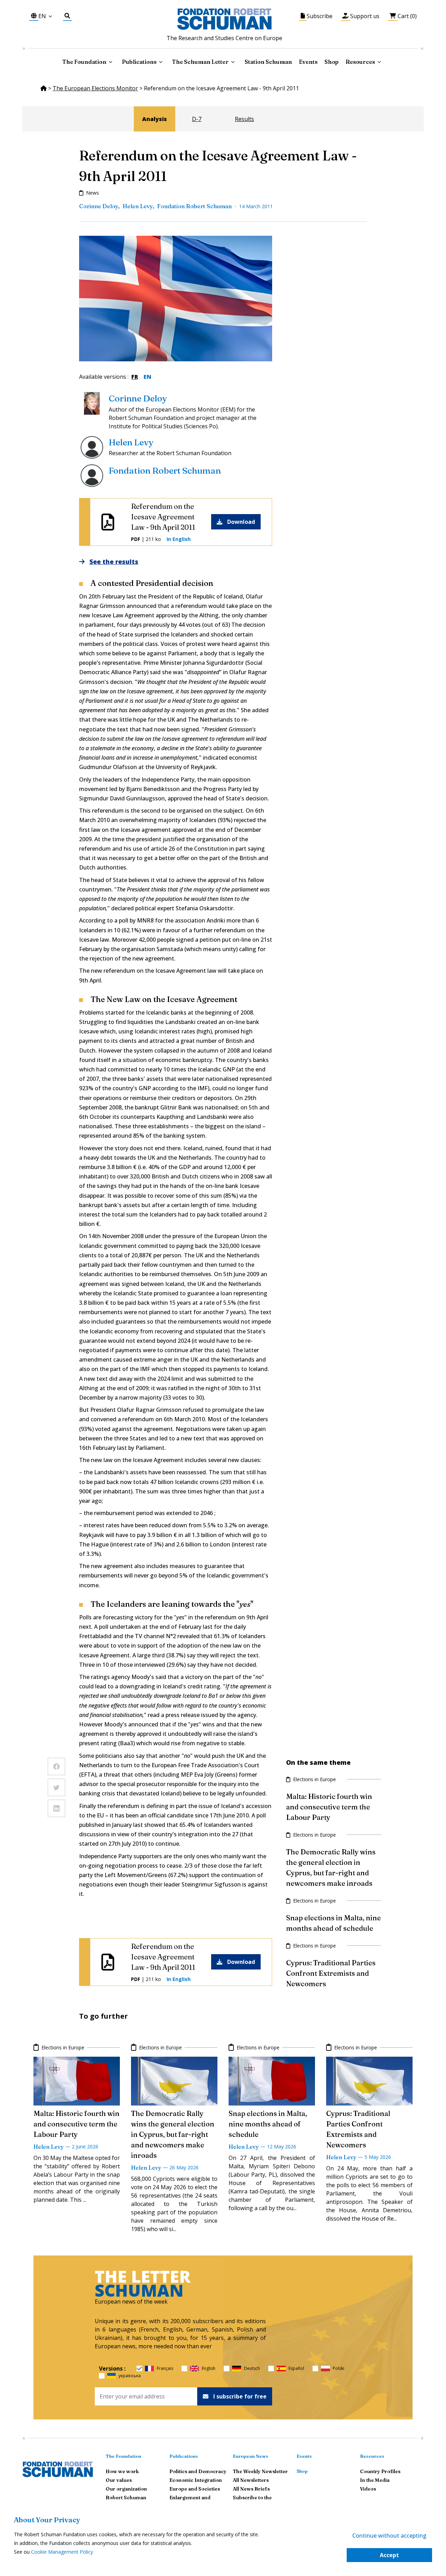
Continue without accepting (389, 2536)
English (209, 2368)
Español (296, 2368)
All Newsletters (251, 2480)
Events (308, 62)
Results (244, 119)
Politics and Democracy (198, 2471)
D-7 (197, 119)
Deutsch (252, 2368)
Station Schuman (268, 62)
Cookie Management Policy (62, 2552)
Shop (332, 62)
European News (251, 2456)
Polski (339, 2368)
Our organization (126, 2489)
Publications (184, 2456)
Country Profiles (380, 2471)
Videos (368, 2489)
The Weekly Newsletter (260, 2471)
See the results (114, 562)
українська (130, 2376)
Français (165, 2368)
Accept (389, 2555)
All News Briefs (251, 2489)
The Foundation (123, 2456)
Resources (360, 62)
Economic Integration (196, 2480)
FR (135, 377)
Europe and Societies (195, 2489)
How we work (122, 2471)
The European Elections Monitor (95, 88)
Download (241, 522)
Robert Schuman (126, 2498)
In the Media (375, 2480)
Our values (119, 2480)
